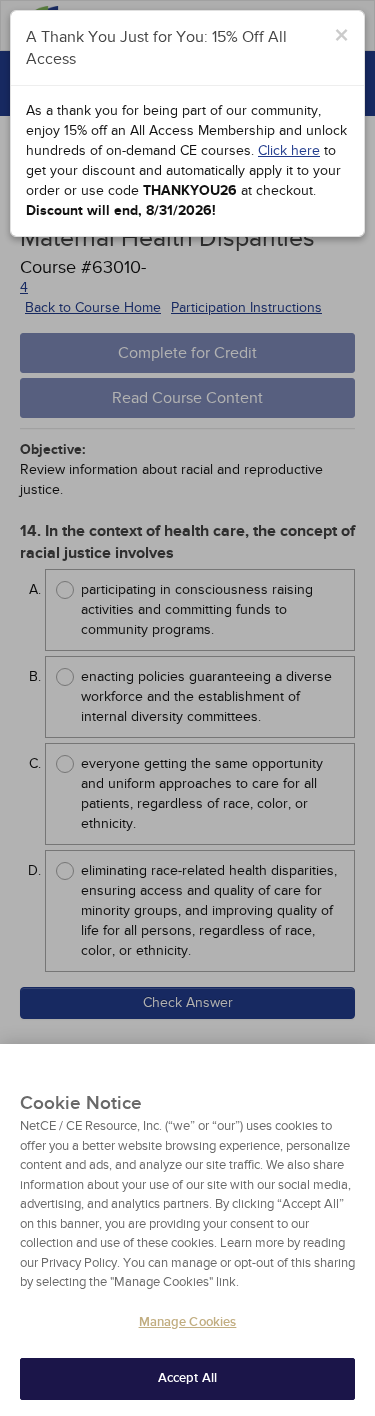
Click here (289, 150)
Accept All (187, 1378)
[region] (187, 1230)
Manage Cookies (188, 1322)
